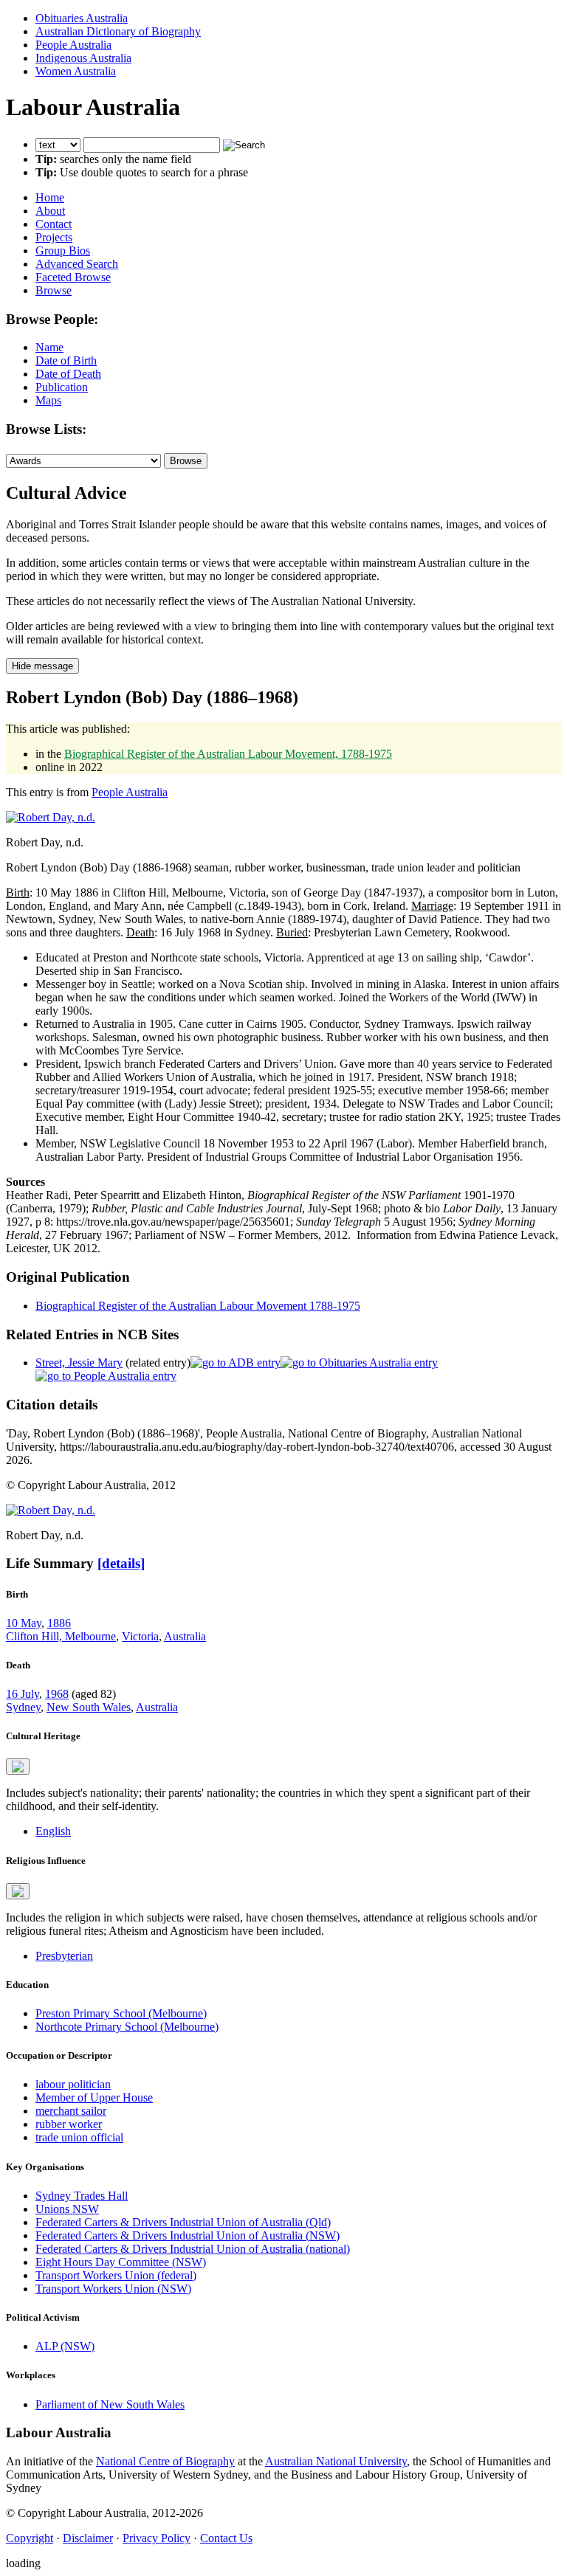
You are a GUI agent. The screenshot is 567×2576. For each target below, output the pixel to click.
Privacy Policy (157, 2538)
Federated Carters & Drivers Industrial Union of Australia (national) (193, 2249)
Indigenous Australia (83, 58)
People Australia (73, 45)
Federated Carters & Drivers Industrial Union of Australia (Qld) (183, 2222)
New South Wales (89, 1707)
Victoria (140, 1636)
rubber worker (69, 2124)
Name (49, 347)
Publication (62, 387)
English (53, 1831)
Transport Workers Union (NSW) (113, 2289)
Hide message (42, 666)
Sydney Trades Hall (82, 2196)
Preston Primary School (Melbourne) (121, 2013)
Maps (48, 400)
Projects (54, 237)
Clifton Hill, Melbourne (61, 1636)
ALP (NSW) (65, 2346)
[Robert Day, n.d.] (51, 817)
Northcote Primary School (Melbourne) (127, 2027)
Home (50, 197)
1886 (59, 1623)
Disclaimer (88, 2538)
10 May (24, 1623)
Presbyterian (64, 1956)
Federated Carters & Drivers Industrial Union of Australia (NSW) (188, 2235)
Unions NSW (67, 2209)
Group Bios (63, 251)
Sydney (23, 1707)
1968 (57, 1694)
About (50, 211)
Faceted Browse (73, 277)
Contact (54, 224)
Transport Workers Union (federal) (116, 2275)
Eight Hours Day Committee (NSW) (121, 2262)
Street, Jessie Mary (79, 1363)
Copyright (30, 2538)
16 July (23, 1694)
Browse (54, 290)
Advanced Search (77, 264)
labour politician (73, 2084)
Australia (185, 1636)
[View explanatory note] (18, 1767)
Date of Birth (66, 360)
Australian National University (336, 2461)
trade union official (79, 2137)
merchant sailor (71, 2111)
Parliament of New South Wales (110, 2404)
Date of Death (68, 374)
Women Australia (76, 71)
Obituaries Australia (82, 18)
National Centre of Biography (165, 2461)
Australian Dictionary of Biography (118, 31)
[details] (121, 1563)
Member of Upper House (94, 2097)
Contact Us (226, 2538)
